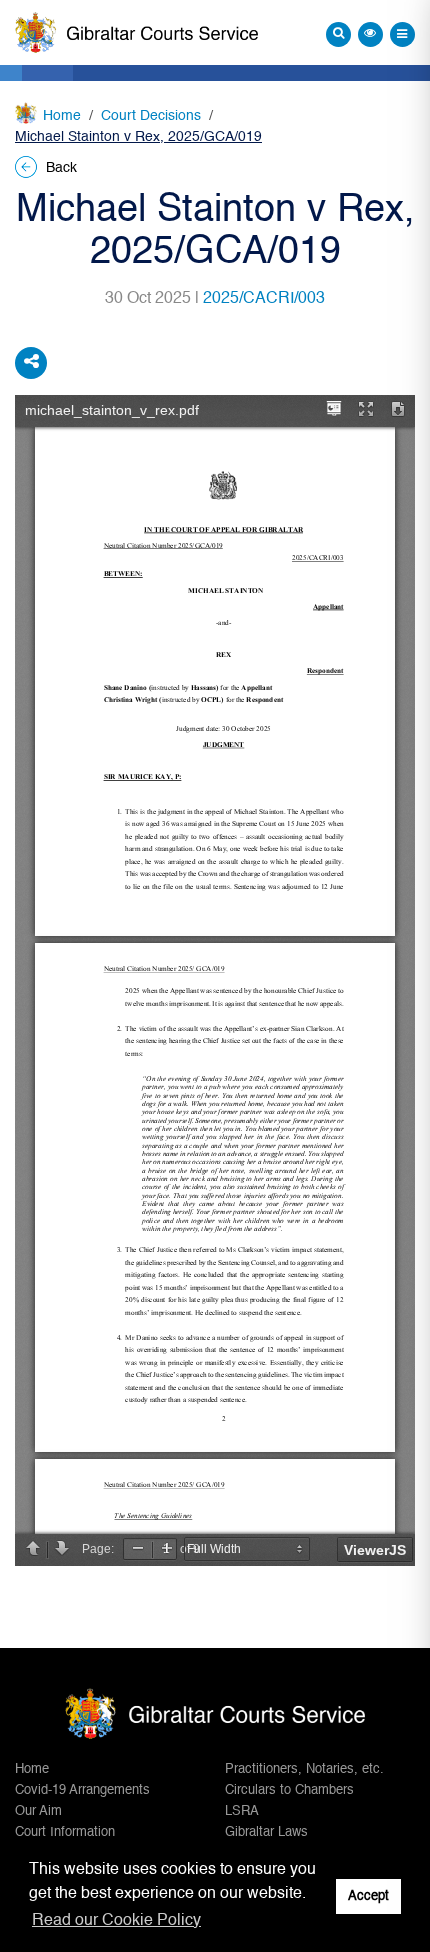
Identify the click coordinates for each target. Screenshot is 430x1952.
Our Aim (38, 1811)
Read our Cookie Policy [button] (116, 1921)
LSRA (242, 1811)
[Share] (31, 363)
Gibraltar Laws (266, 1832)
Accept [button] (368, 1896)
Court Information (65, 1832)
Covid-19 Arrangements (82, 1790)
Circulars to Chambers (289, 1790)
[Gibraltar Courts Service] (136, 33)
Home (62, 116)
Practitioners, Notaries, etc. (304, 1769)
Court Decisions (151, 116)
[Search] (338, 34)
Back (59, 168)
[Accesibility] (370, 34)
